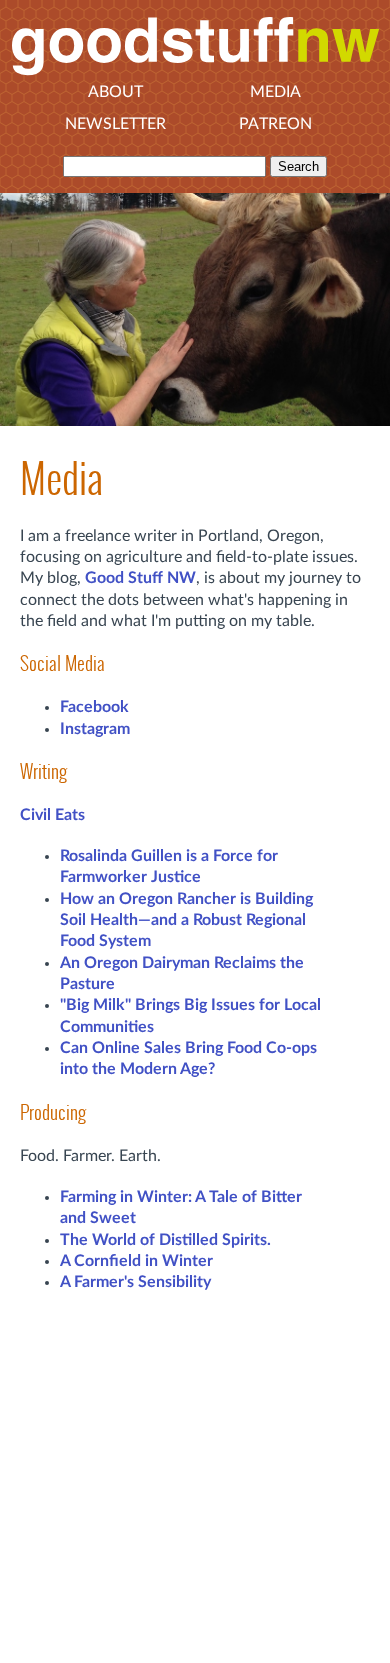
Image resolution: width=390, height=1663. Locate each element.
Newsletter (115, 124)
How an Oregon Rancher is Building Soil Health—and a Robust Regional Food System (186, 920)
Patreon (275, 124)
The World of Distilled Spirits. (165, 1240)
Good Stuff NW (140, 578)
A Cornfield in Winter (136, 1261)
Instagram (95, 729)
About (115, 92)
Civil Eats (52, 815)
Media (275, 92)
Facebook (94, 707)
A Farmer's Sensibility (135, 1282)
